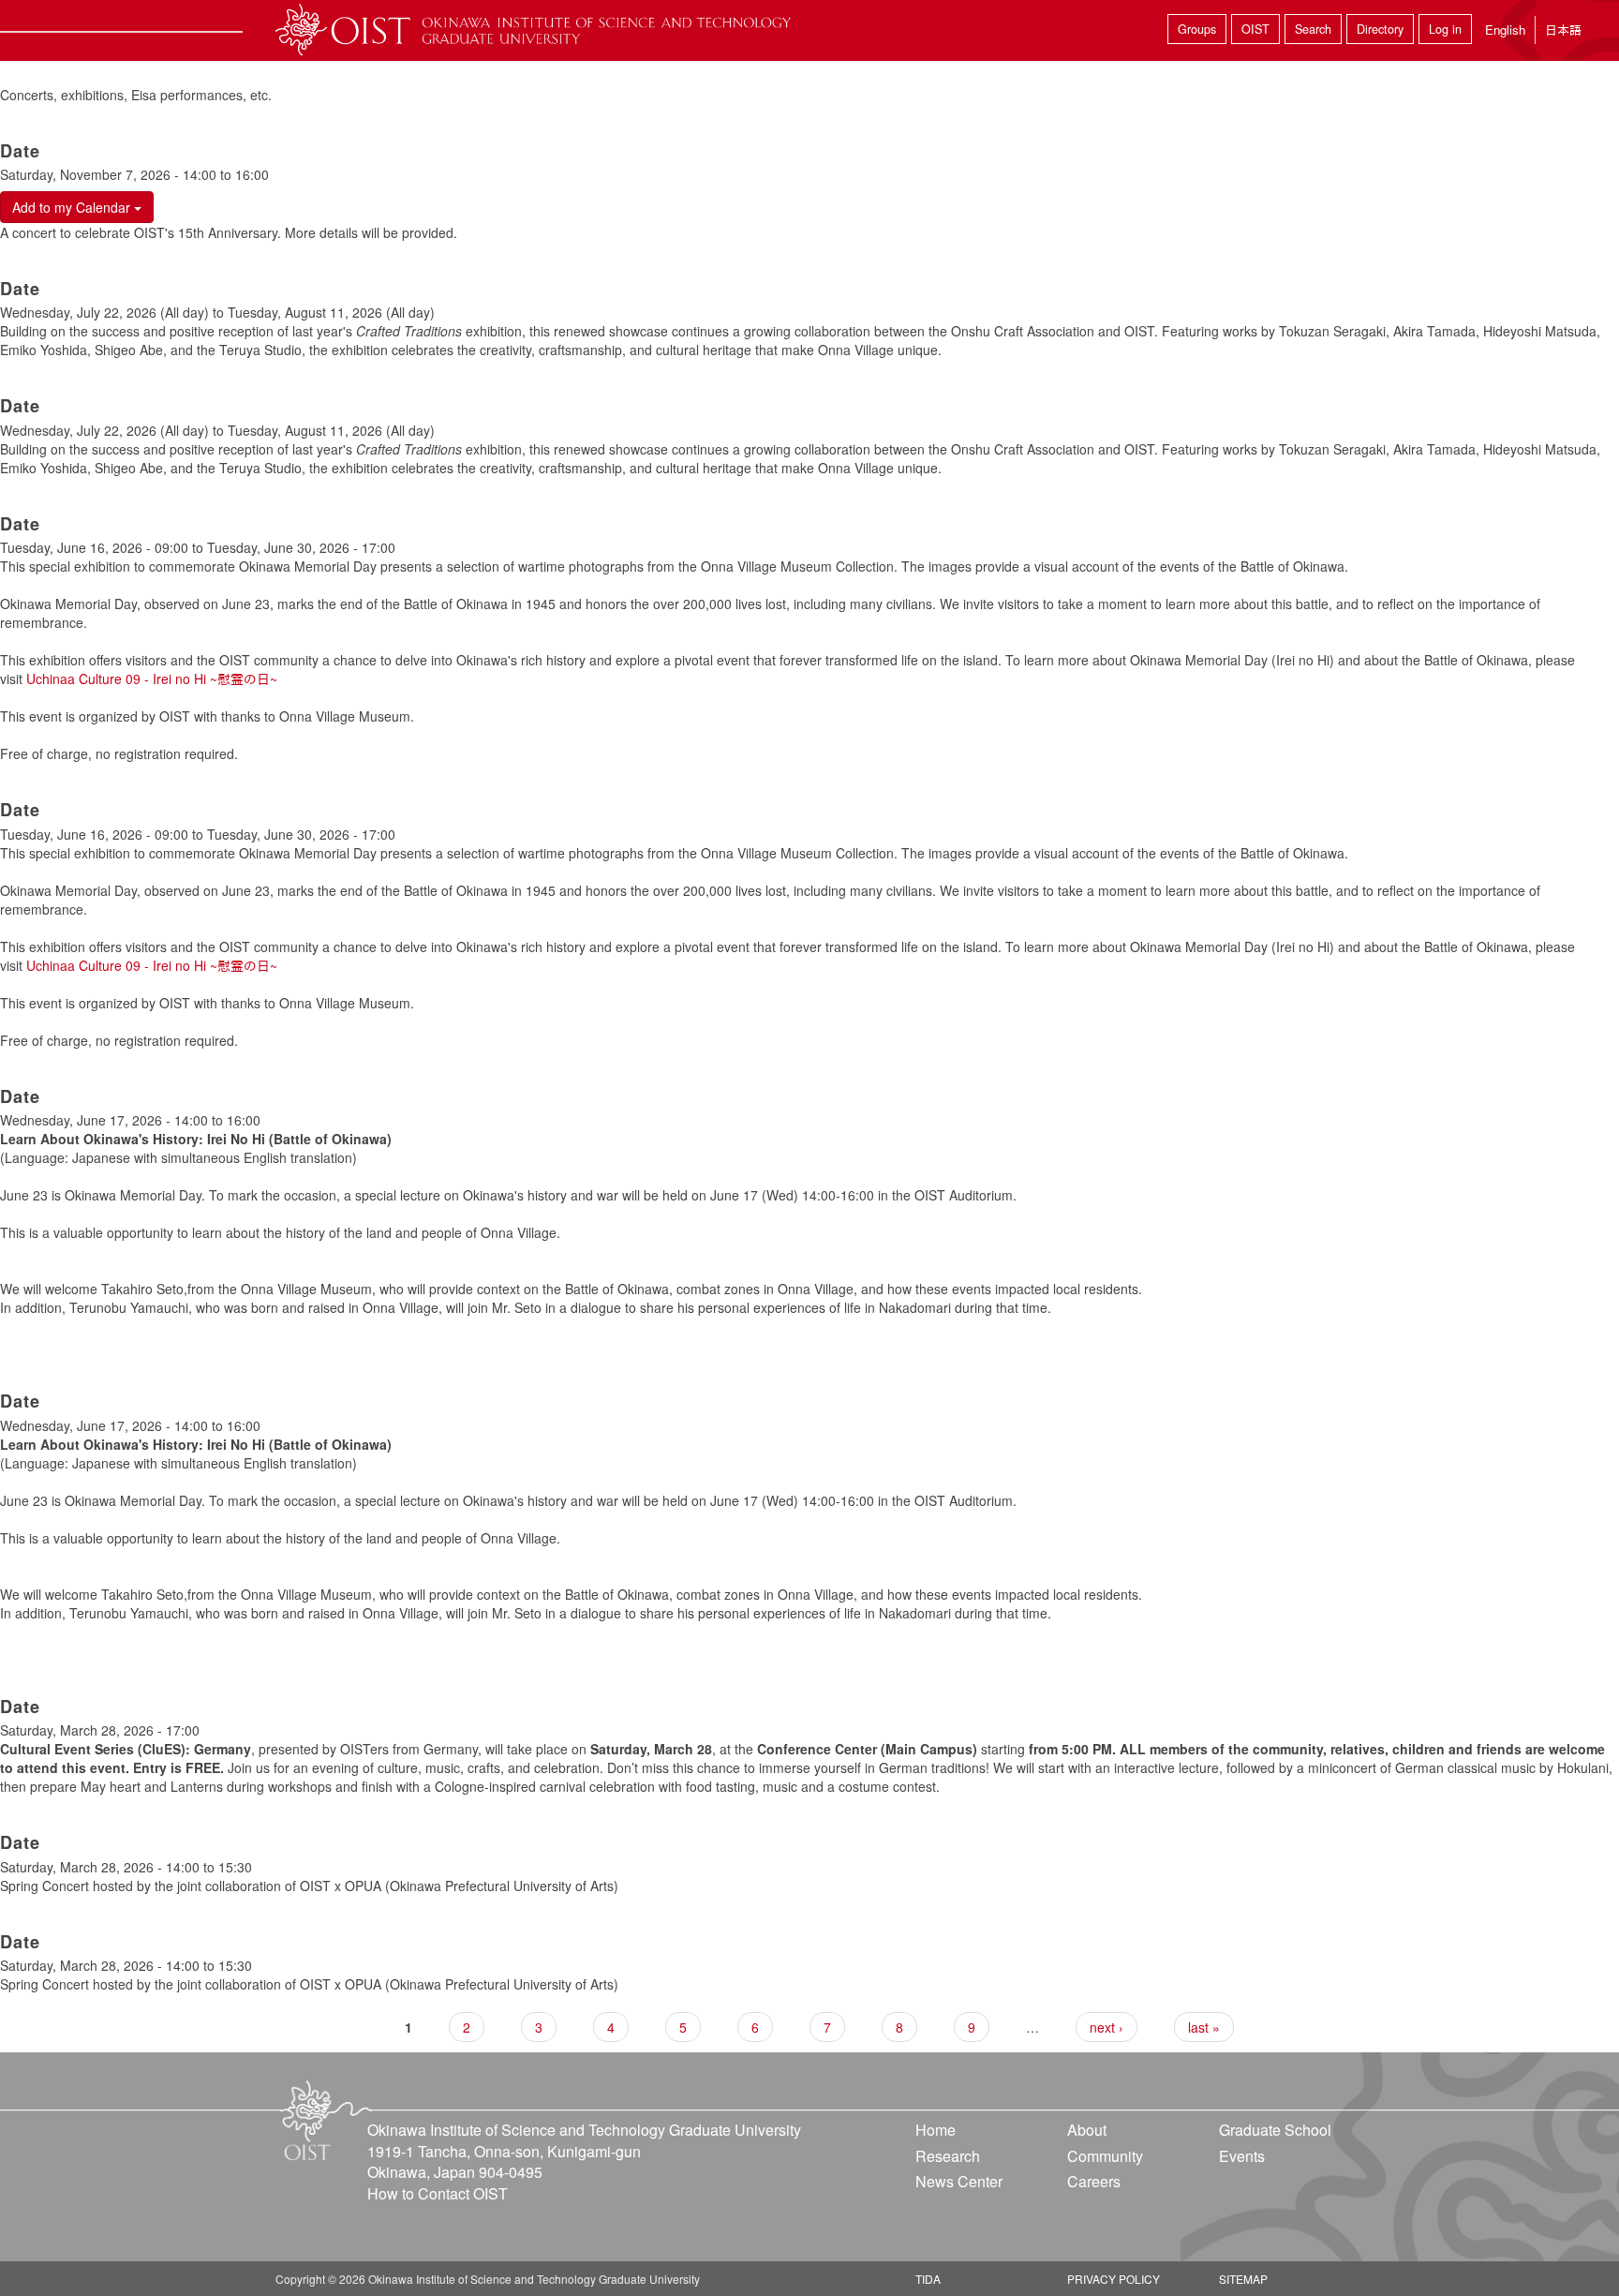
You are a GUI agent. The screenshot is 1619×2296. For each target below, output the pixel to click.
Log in (1445, 29)
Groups (1197, 29)
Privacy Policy (1114, 2279)
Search (1313, 29)
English (1505, 30)
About (1087, 2130)
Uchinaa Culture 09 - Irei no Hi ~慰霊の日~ (152, 678)
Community (1105, 2156)
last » (1204, 2027)
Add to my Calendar (73, 207)
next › (1107, 2027)
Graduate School (1275, 2130)
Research (948, 2156)
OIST (1255, 29)
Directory (1380, 29)
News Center (959, 2181)
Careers (1094, 2181)
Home (936, 2130)
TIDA (928, 2279)
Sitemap (1243, 2279)
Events (1242, 2156)
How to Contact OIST (438, 2193)
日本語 (1563, 30)
